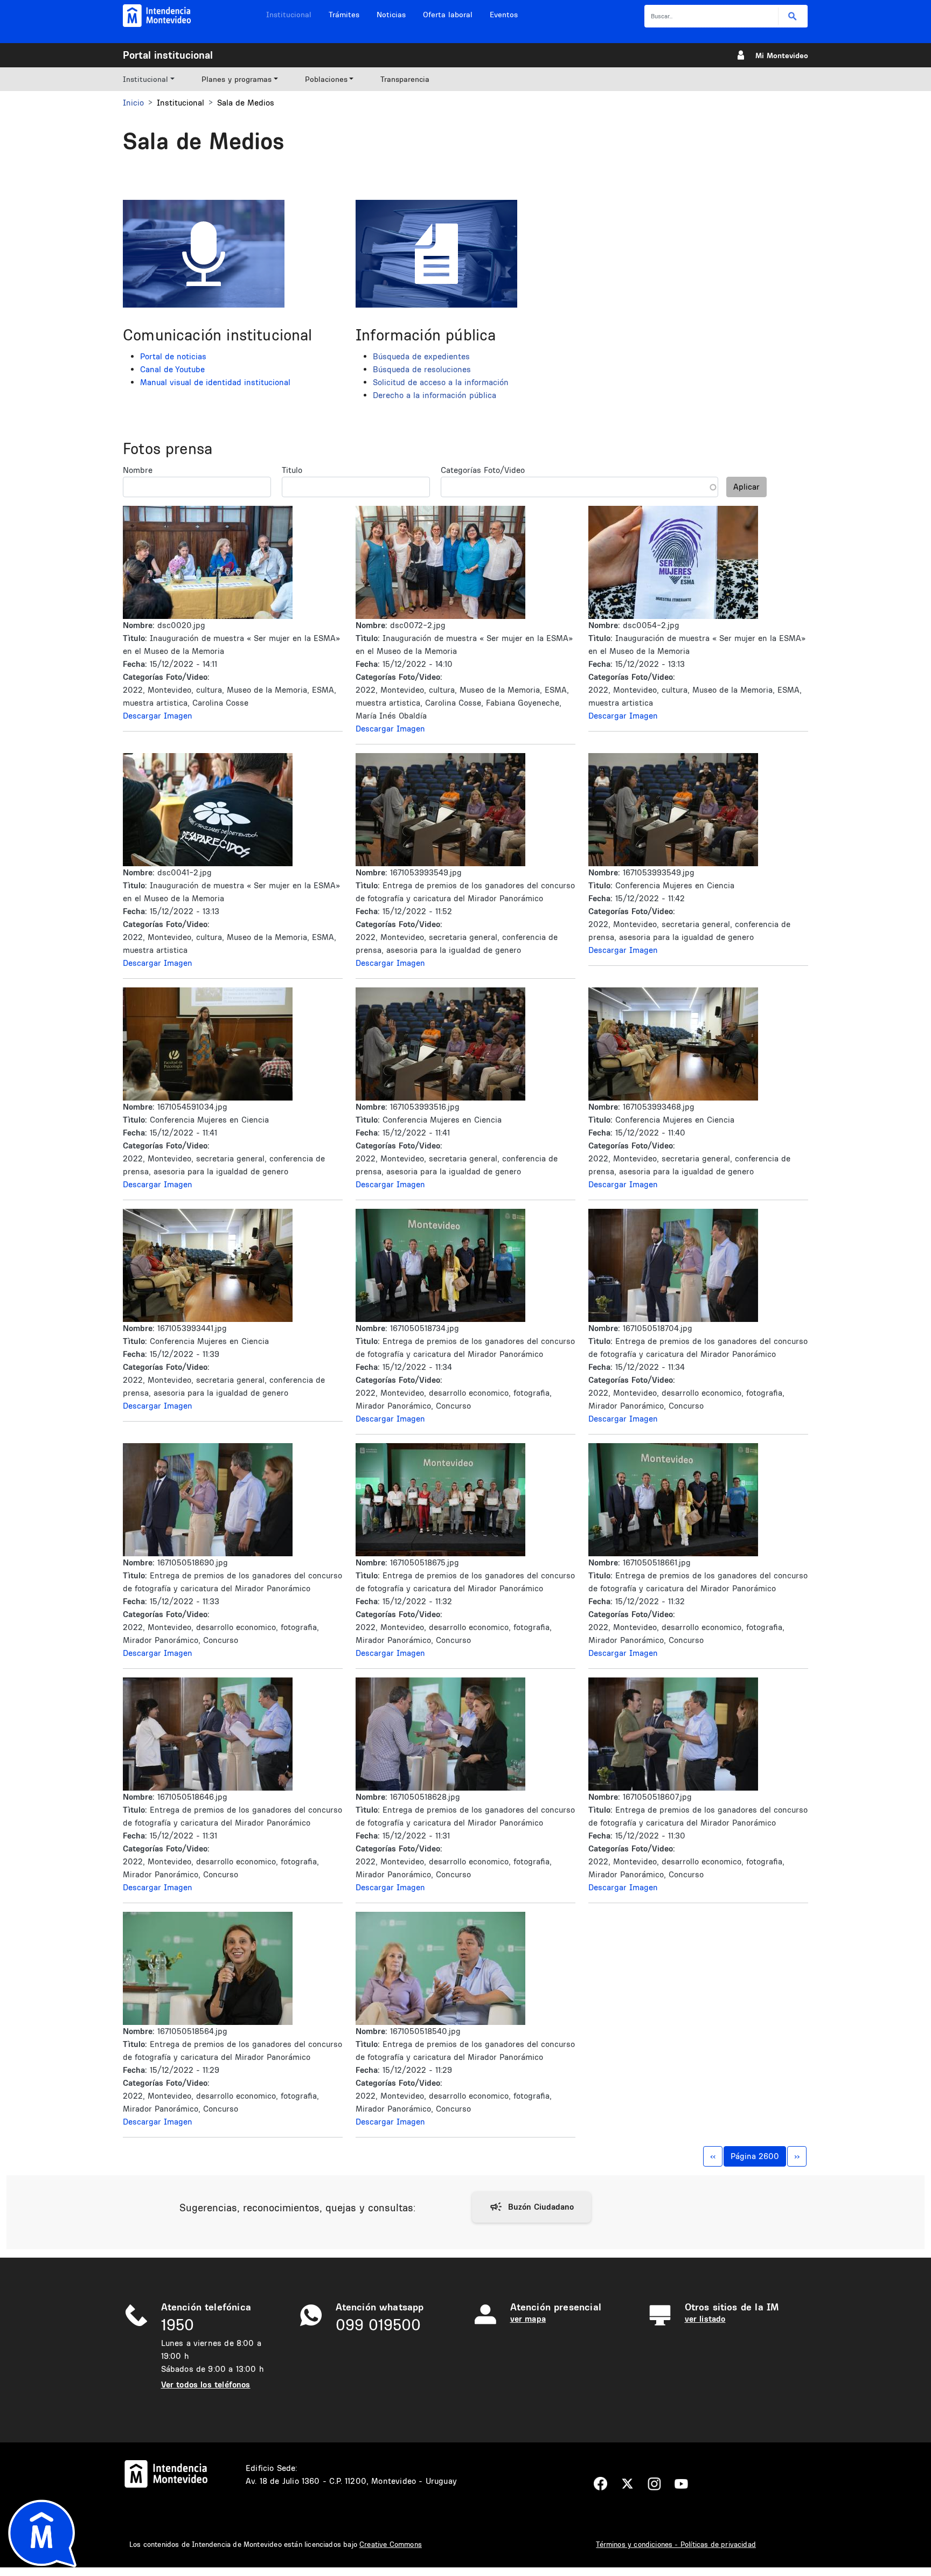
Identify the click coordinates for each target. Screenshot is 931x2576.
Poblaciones (326, 79)
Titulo (292, 470)
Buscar (793, 16)
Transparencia (405, 79)
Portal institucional (168, 55)
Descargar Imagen (158, 716)
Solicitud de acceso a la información (441, 382)
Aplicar (746, 487)
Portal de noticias (173, 356)
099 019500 (378, 2325)
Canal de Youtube (172, 369)
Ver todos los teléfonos (206, 2384)
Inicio (133, 103)
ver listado (705, 2319)
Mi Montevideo (782, 55)
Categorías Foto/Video (483, 470)
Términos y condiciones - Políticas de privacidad (676, 2544)
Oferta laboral (448, 15)
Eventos (504, 15)
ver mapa (528, 2319)
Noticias (391, 15)
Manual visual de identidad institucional (215, 382)
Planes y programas (237, 79)
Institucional (289, 15)
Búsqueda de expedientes (421, 356)
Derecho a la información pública (435, 395)
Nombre (138, 470)
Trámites (344, 15)
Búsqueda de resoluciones (422, 369)
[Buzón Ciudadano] (531, 2207)
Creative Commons (391, 2544)
